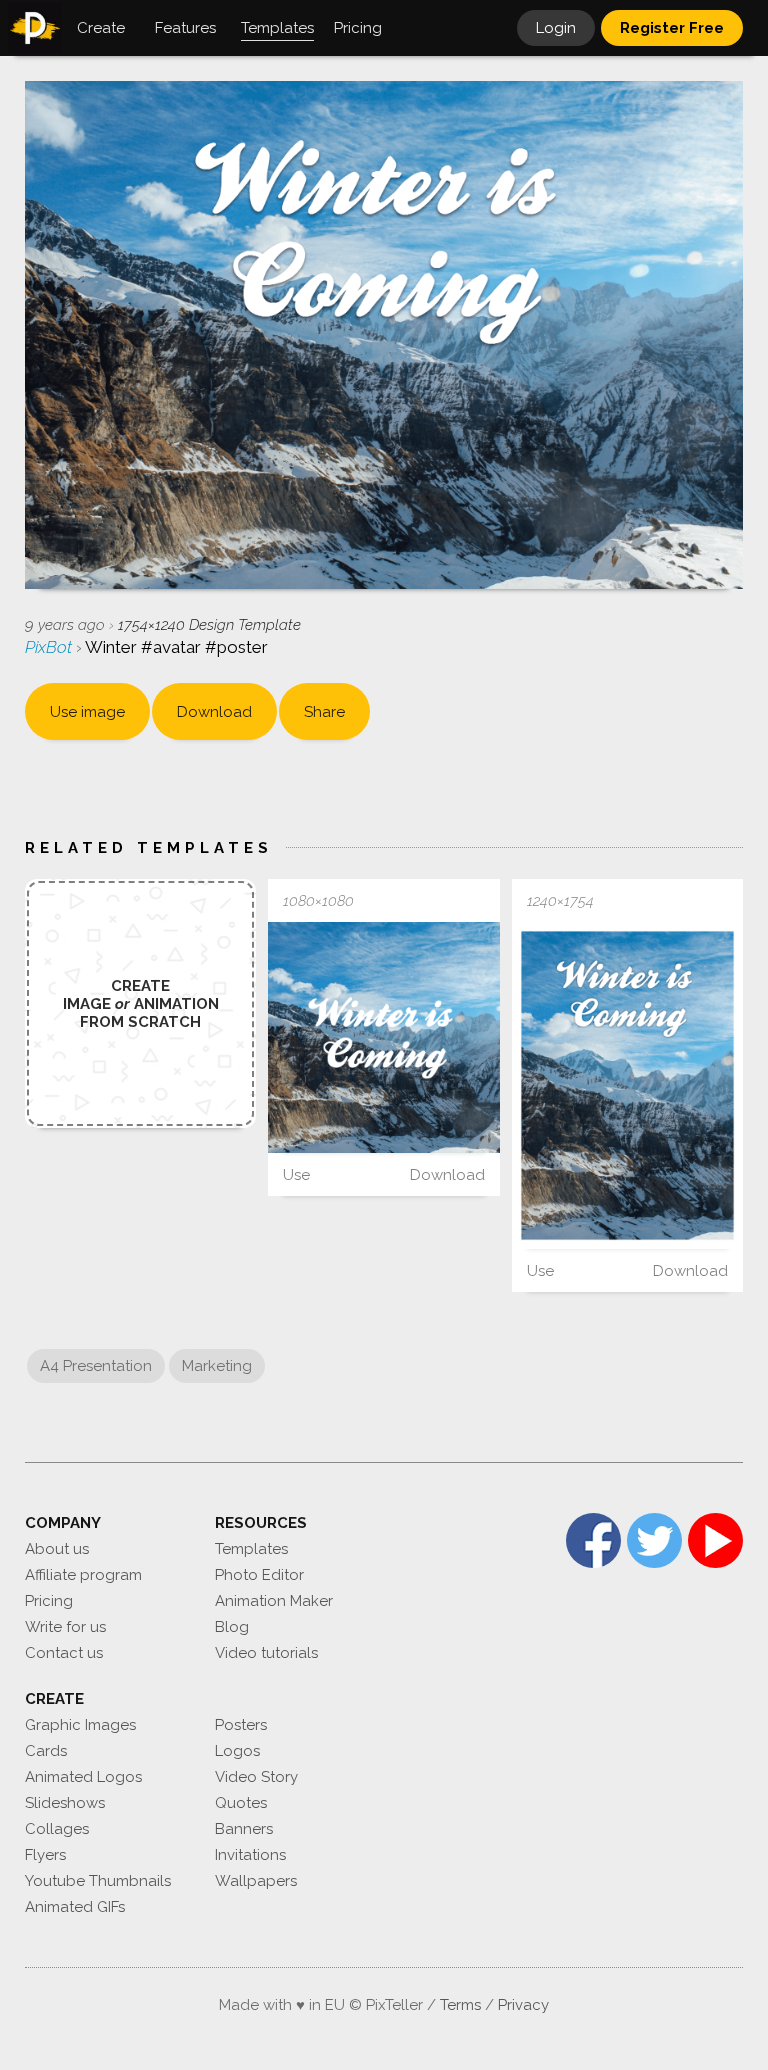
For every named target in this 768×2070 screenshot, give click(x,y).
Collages (57, 1829)
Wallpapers (256, 1881)
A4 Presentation (96, 1366)
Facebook (593, 1540)
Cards (46, 1751)
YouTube (715, 1540)
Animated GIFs (75, 1907)
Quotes (241, 1803)
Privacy (523, 2005)
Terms (460, 2005)
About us (57, 1549)
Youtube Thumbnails (98, 1881)
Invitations (250, 1855)
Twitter (654, 1540)
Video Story (256, 1777)
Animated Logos (83, 1777)
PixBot (50, 647)
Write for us (65, 1627)
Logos (237, 1751)
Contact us (64, 1653)
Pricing (49, 1601)
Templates (251, 1549)
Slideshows (65, 1803)
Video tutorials (266, 1653)
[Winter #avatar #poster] (383, 1037)
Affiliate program (83, 1575)
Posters (241, 1725)
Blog (232, 1627)
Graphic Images (80, 1725)
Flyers (45, 1855)
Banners (244, 1829)
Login (556, 28)
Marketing (217, 1366)
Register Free (672, 28)
